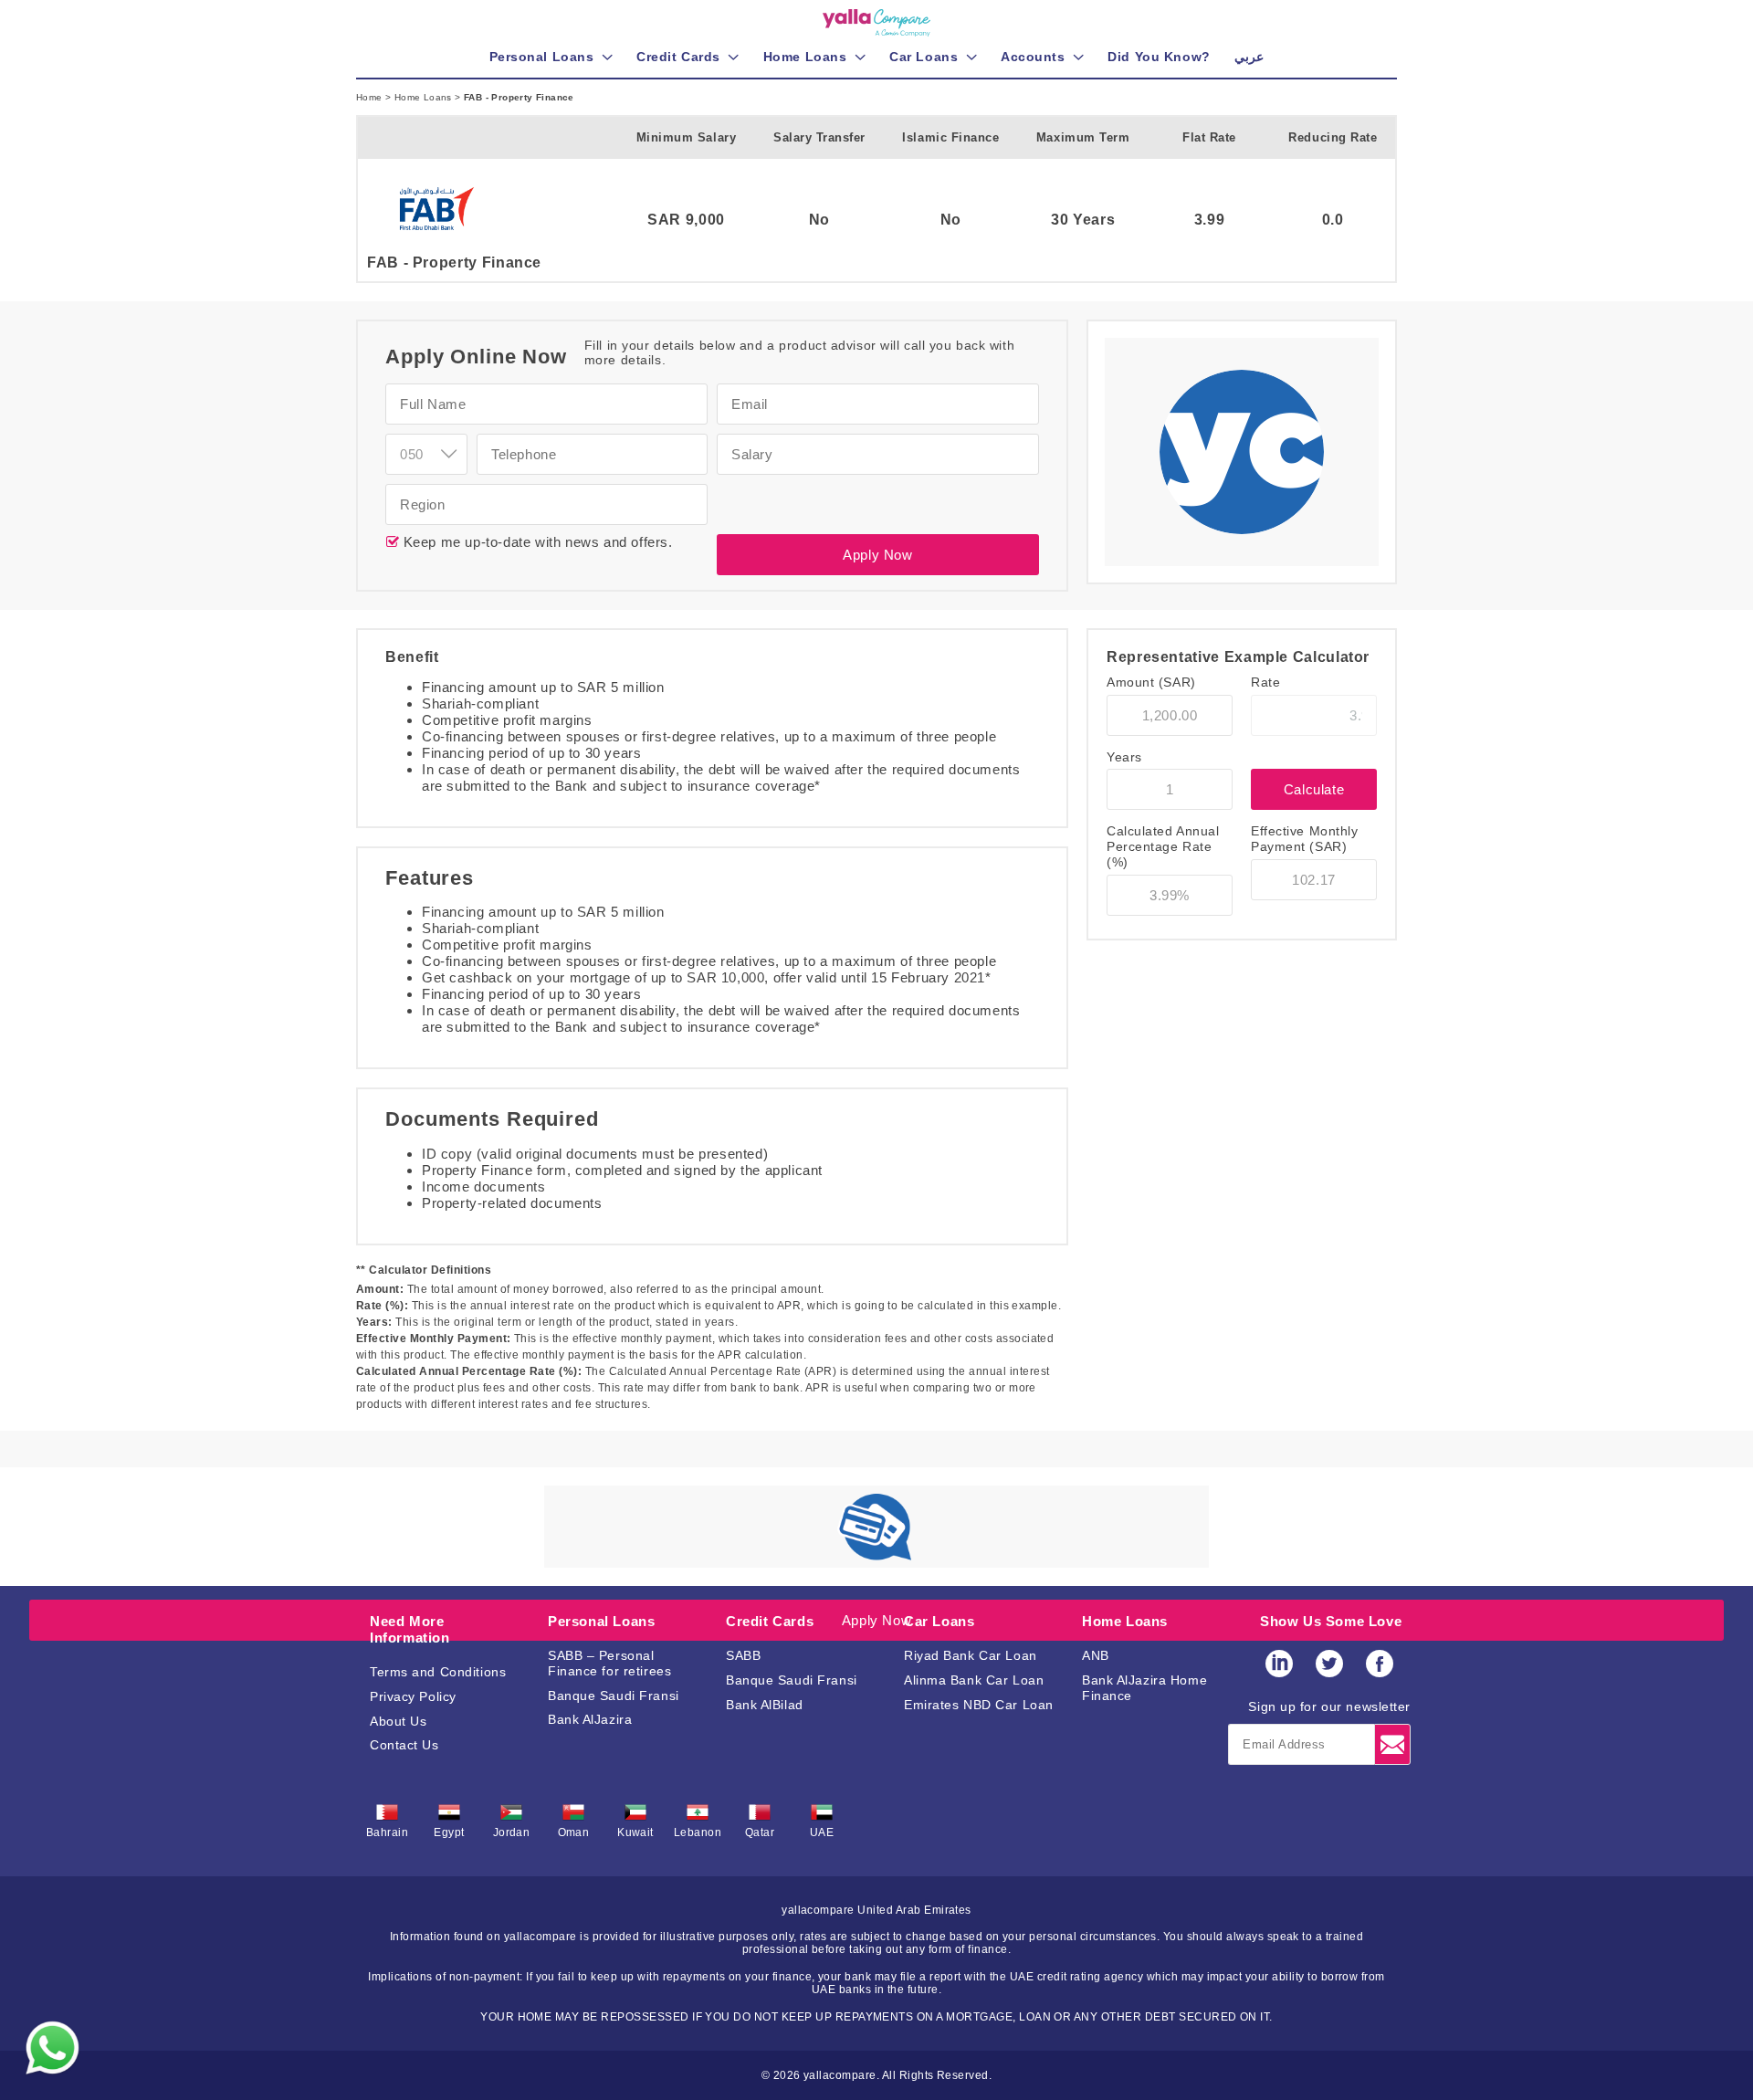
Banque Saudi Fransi (614, 1696)
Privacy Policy (413, 1696)
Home (371, 97)
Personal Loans (601, 1621)
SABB (743, 1655)
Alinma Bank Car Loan (974, 1680)
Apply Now (877, 555)
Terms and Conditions (438, 1672)
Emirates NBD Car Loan (979, 1705)
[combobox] (426, 454)
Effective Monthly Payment (1305, 839)
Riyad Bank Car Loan (971, 1655)
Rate (1265, 682)
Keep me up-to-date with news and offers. (536, 542)
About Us (398, 1721)
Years (1124, 757)
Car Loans (939, 1621)
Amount (1151, 682)
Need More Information (410, 1629)
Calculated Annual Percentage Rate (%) (1163, 846)
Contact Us (404, 1745)
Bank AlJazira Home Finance (1144, 1688)
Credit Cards (770, 1621)
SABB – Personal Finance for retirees (609, 1663)
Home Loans (425, 97)
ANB (1096, 1655)
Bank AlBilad (765, 1705)
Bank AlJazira (590, 1719)
